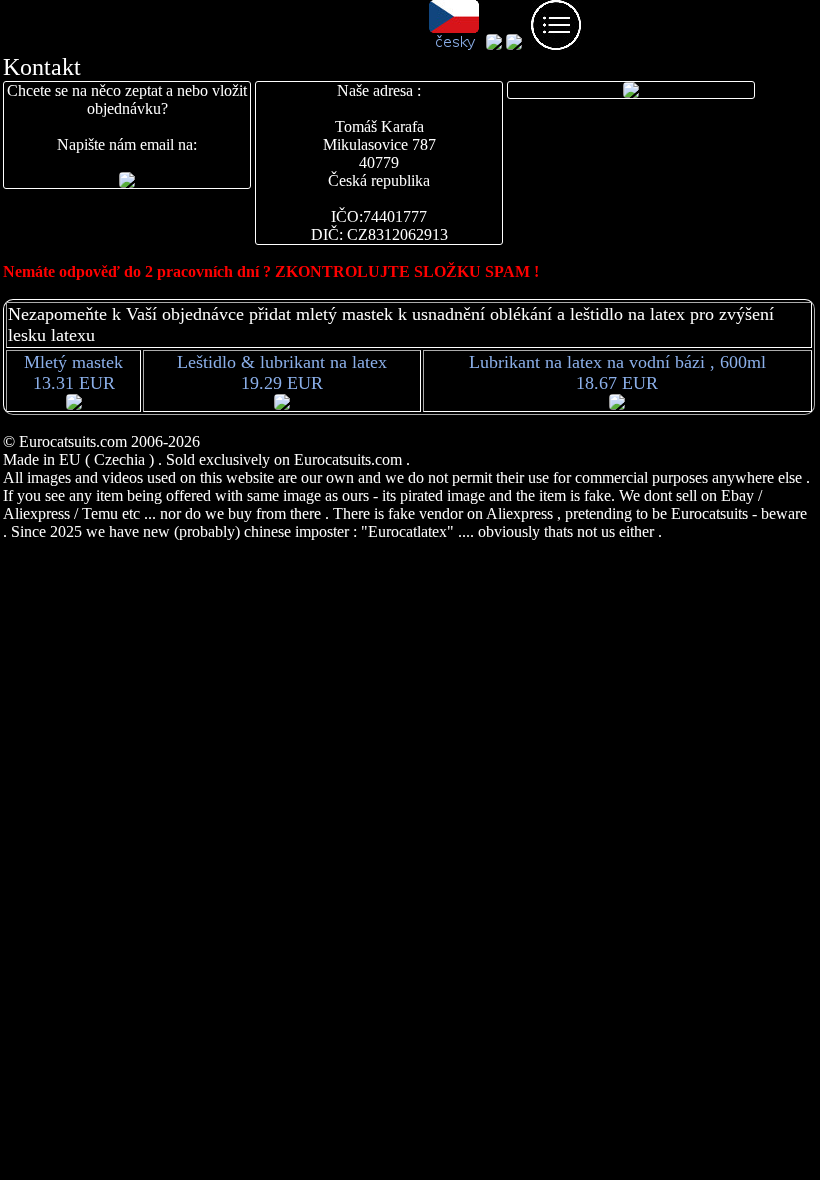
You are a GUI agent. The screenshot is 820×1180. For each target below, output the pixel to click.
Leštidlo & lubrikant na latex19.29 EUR (282, 372)
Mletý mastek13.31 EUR (73, 372)
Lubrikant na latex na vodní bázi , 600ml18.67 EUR (617, 372)
